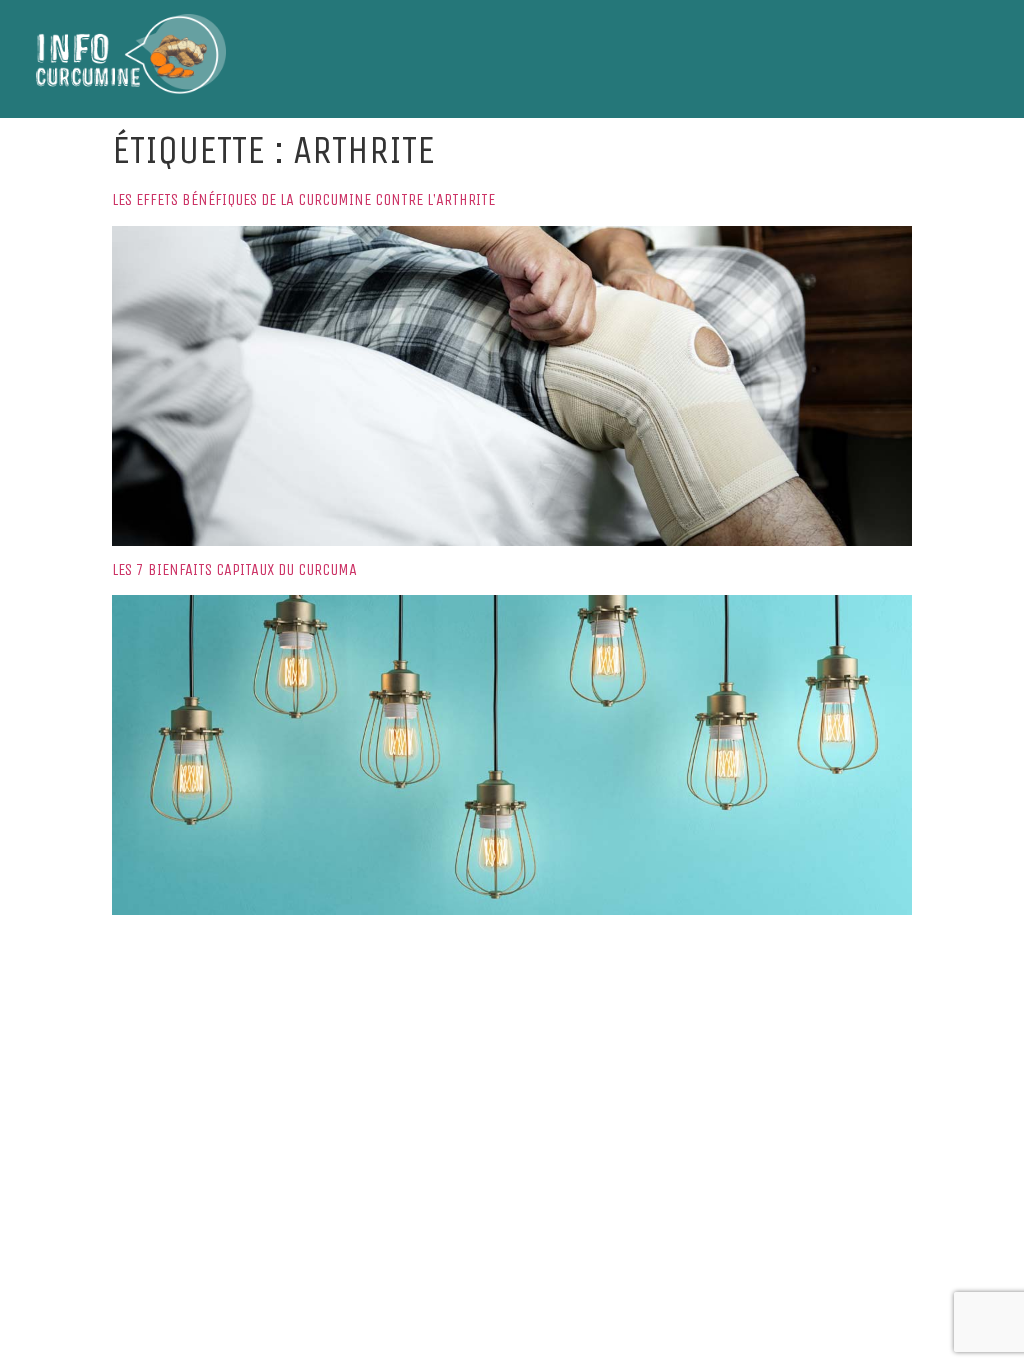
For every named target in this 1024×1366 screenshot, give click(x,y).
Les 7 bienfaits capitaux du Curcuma (234, 569)
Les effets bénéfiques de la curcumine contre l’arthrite (303, 199)
